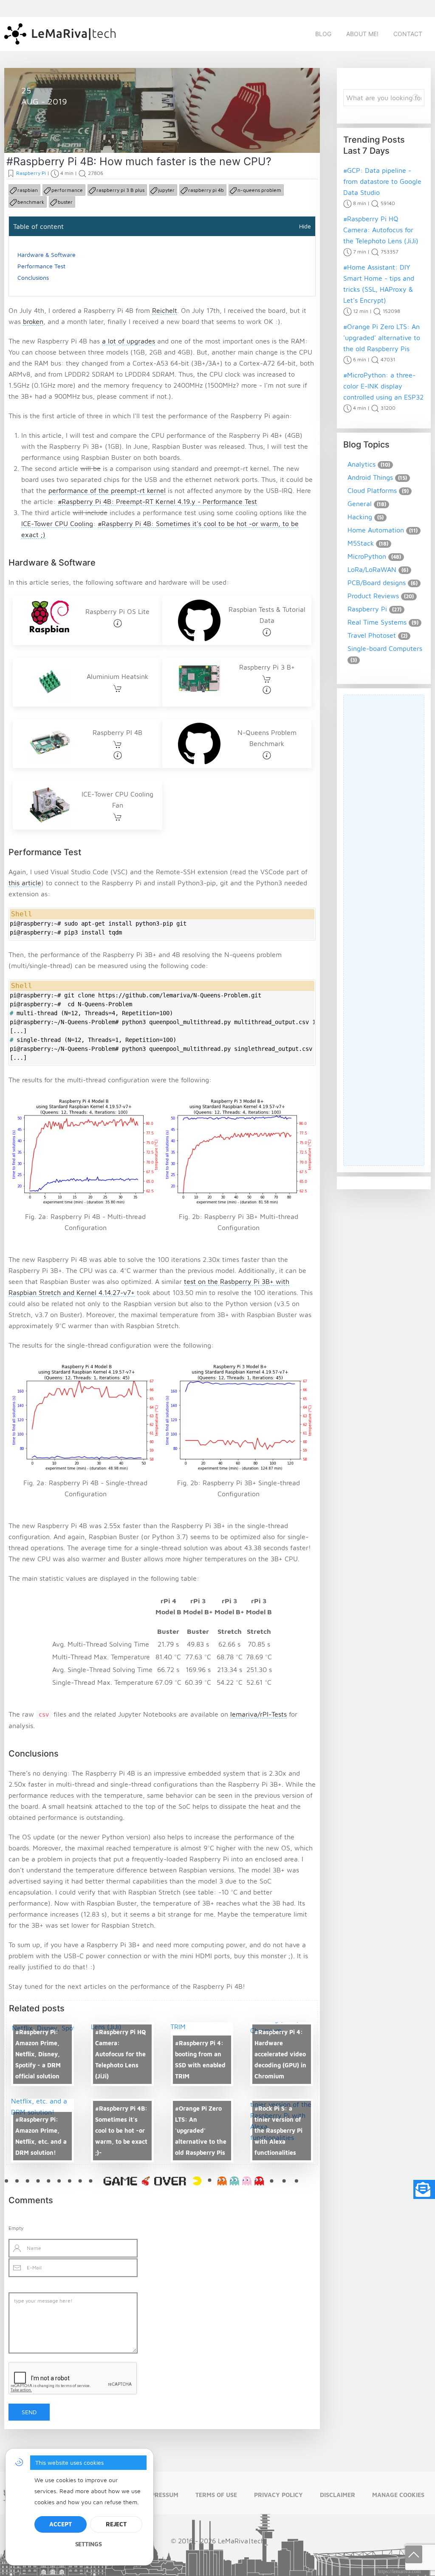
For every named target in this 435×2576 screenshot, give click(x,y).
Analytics (362, 464)
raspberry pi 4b (206, 190)
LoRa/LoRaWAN (372, 569)
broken (33, 321)
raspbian (28, 190)
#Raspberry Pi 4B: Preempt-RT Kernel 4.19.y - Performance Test (157, 501)
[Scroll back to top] (414, 2554)
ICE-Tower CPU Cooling (57, 524)
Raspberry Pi (50, 133)
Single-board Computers (385, 648)
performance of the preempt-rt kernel (107, 490)
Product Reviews (373, 596)
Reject (116, 2524)
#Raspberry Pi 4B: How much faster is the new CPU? (139, 161)
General (360, 504)
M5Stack (361, 543)
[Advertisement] (384, 930)
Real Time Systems (377, 622)
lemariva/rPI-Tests (258, 1714)
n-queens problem (259, 190)
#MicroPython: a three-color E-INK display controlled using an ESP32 (383, 386)
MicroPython (367, 556)
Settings (89, 2544)
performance (67, 190)
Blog (323, 34)
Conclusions (33, 277)
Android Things (370, 477)
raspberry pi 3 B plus (120, 190)
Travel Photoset (372, 635)
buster (65, 202)
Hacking (360, 517)
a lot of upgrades (129, 341)
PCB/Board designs (377, 583)
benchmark (31, 202)
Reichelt (165, 310)
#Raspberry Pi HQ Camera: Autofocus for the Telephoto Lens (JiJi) (381, 230)
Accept (60, 2524)
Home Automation (376, 530)
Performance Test (41, 266)
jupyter (166, 190)
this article (25, 883)
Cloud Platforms (372, 490)
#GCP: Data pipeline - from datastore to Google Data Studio (382, 181)
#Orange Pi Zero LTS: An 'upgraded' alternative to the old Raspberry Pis (382, 338)
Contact (408, 34)
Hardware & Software (47, 255)
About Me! (362, 34)
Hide (305, 226)
